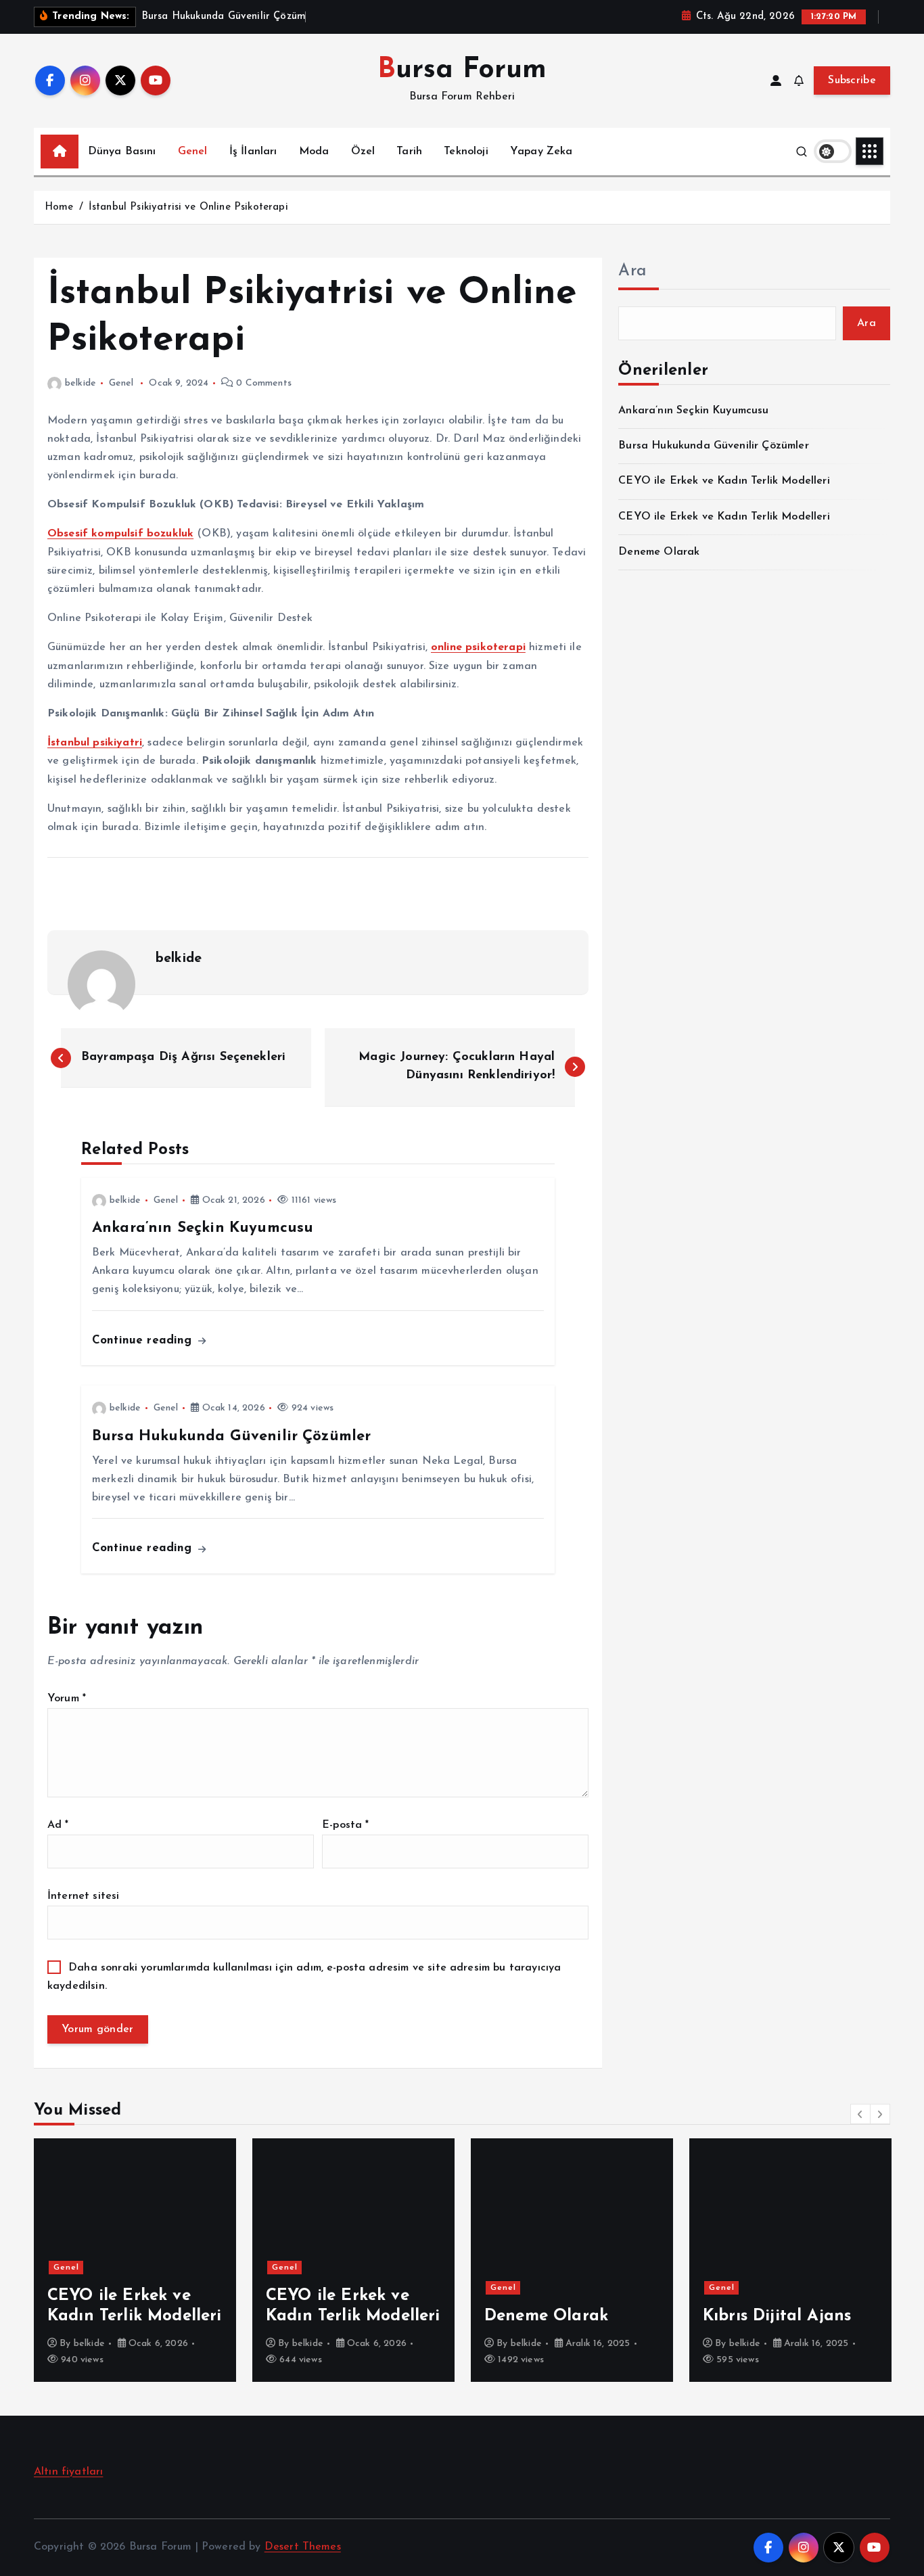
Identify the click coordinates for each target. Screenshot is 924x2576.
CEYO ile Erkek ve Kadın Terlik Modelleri (724, 481)
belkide (80, 383)
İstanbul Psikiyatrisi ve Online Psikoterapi (188, 207)
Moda (314, 152)
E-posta (345, 1825)
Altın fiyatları (68, 2472)
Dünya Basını (122, 152)
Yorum (67, 1699)
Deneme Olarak (659, 552)
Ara (632, 271)
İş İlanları (253, 152)
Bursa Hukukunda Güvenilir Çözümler (713, 446)
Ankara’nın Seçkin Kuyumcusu (693, 411)
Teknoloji (466, 152)
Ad (58, 1825)
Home (59, 207)
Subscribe (852, 80)
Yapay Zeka (541, 152)
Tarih (409, 152)
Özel (363, 152)
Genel (193, 152)
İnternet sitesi (83, 1896)
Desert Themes (303, 2547)
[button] (860, 2114)
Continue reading (144, 1340)
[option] (135, 2260)
